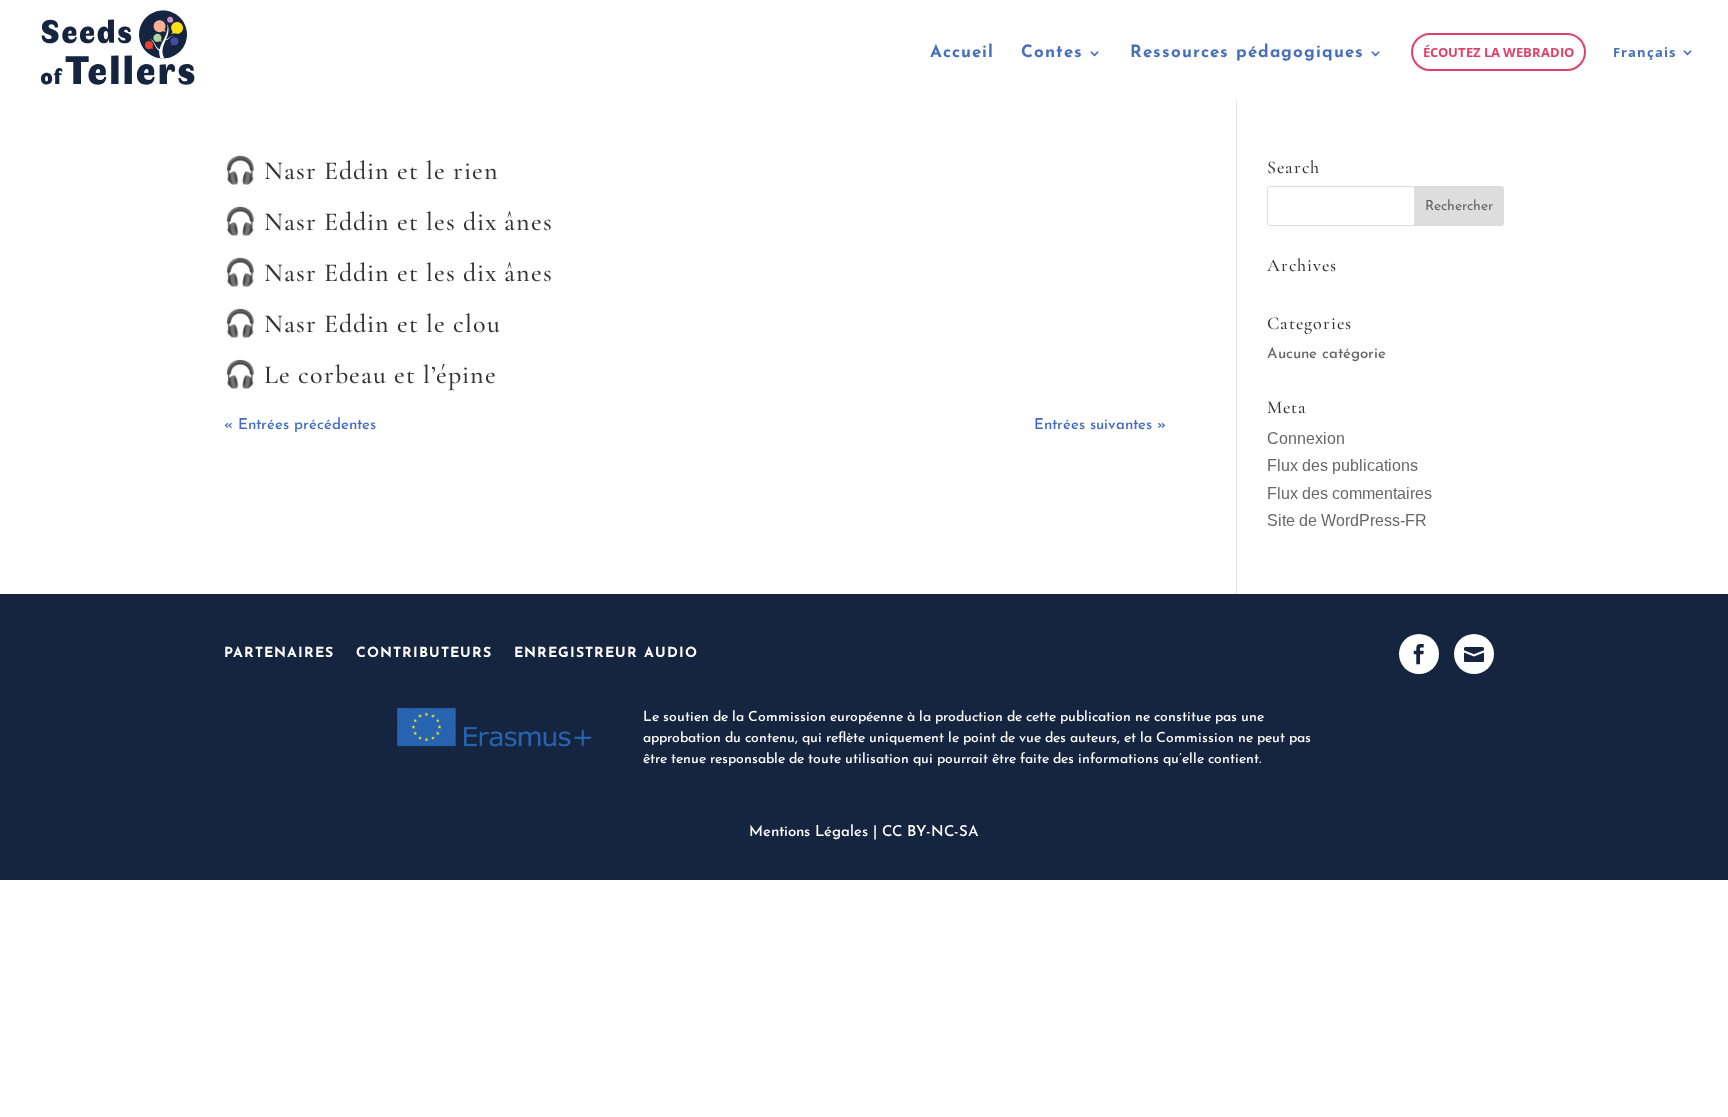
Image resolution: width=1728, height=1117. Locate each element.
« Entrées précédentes (300, 425)
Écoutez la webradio (1498, 52)
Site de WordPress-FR (1347, 520)
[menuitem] (1654, 72)
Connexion (1306, 438)
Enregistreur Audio (606, 653)
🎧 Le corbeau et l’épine (360, 374)
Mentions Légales (808, 832)
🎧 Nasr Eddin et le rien (361, 170)
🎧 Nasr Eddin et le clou (362, 323)
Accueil (962, 53)
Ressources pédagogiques (1247, 53)
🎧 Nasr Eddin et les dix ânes (388, 221)
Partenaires (279, 653)
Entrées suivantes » (1100, 425)
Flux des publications (1342, 465)
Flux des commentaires (1349, 493)
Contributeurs (424, 653)
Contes (1052, 53)
